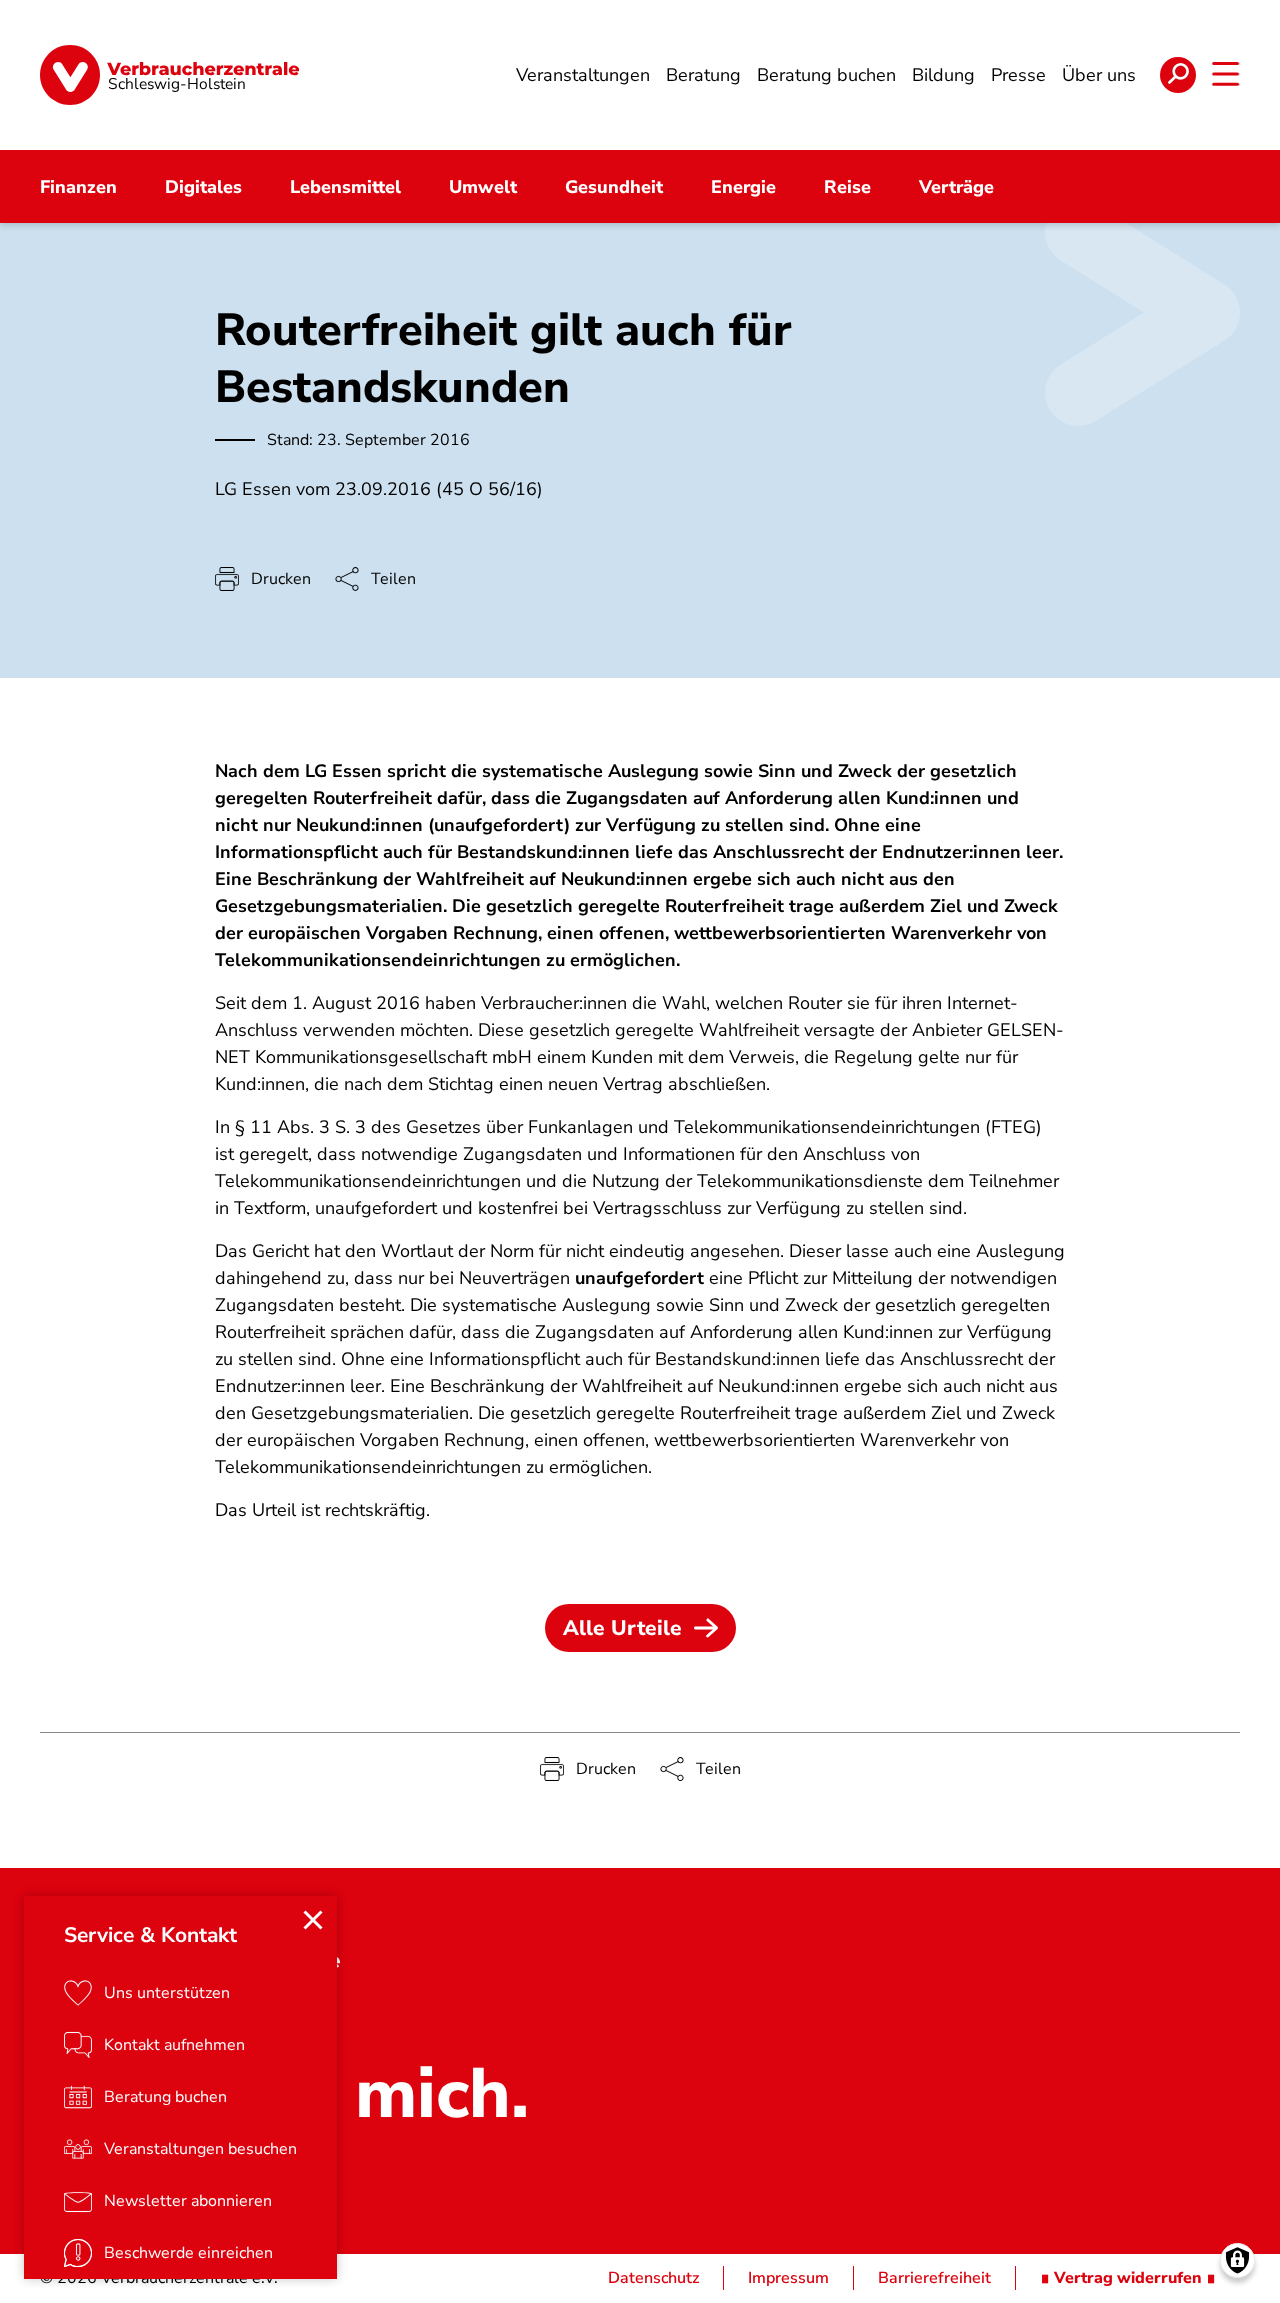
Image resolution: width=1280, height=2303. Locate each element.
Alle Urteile (622, 1628)
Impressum (788, 2278)
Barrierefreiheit (934, 2278)
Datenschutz (653, 2278)
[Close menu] (313, 1920)
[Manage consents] (1237, 2260)
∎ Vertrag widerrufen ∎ (1128, 2278)
